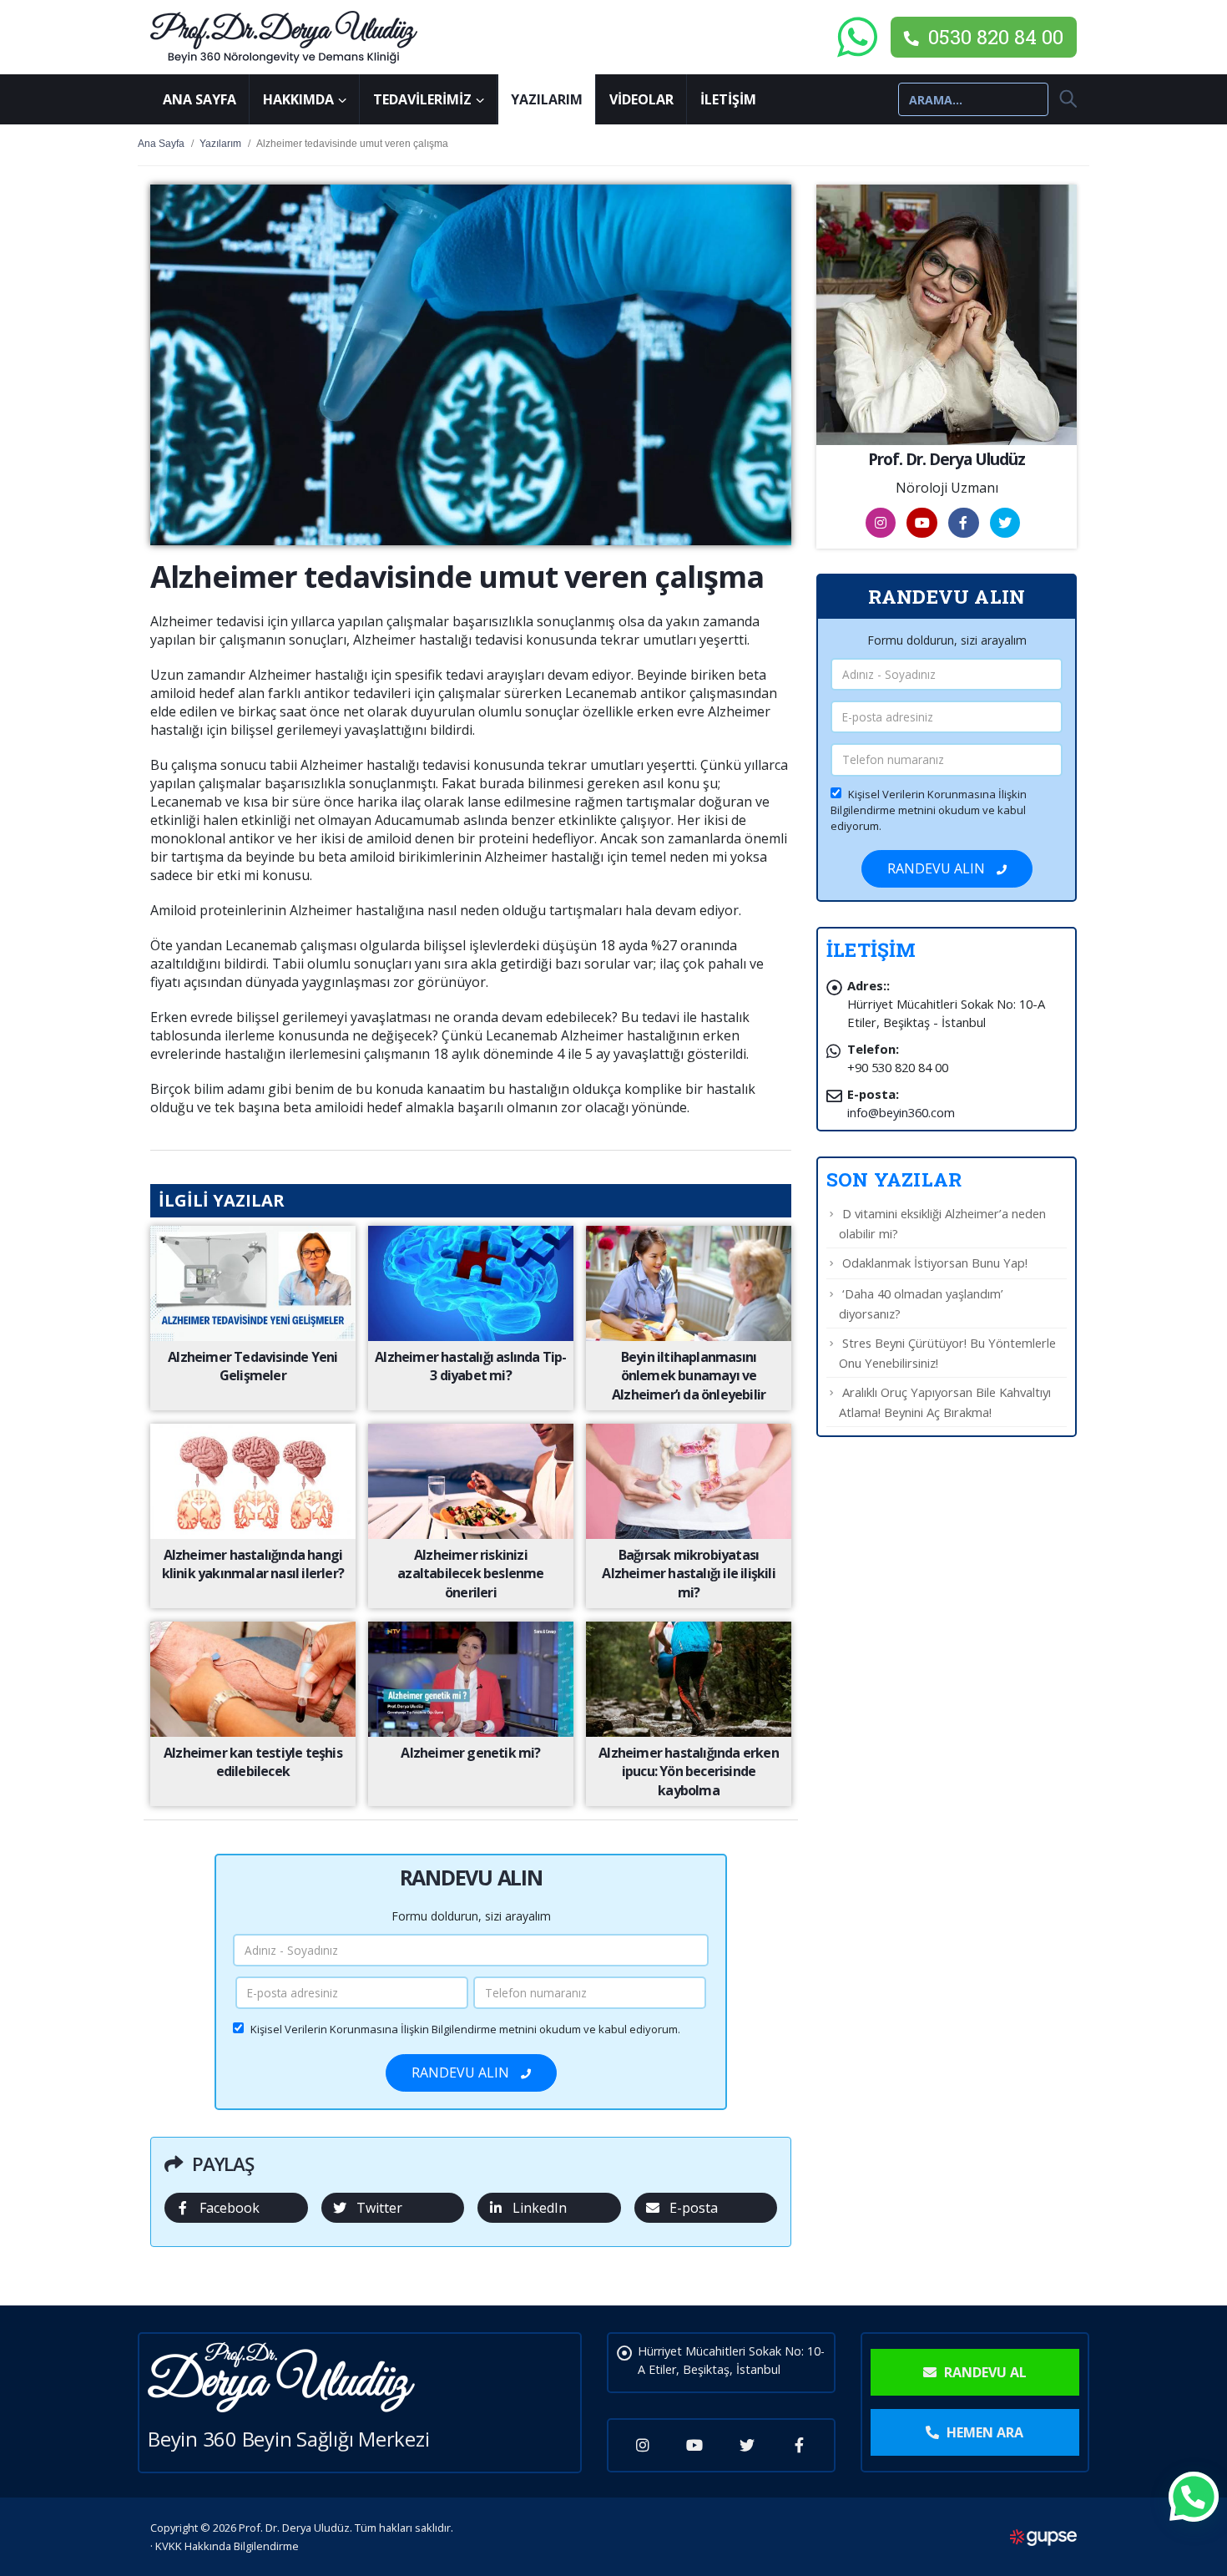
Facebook (230, 2208)
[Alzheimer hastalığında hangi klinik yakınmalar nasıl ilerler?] (252, 1480)
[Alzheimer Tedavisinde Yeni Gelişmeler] (252, 1282)
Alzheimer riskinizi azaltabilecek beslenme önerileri (470, 1574)
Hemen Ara (983, 2432)
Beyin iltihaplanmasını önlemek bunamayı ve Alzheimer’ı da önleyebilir (689, 1376)
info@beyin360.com (901, 1112)
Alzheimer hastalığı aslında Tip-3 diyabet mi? (470, 1366)
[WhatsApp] (857, 37)
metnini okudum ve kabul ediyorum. (465, 2029)
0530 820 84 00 (993, 37)
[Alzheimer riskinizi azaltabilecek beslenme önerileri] (470, 1480)
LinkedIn (540, 2208)
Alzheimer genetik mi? (470, 1753)
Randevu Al (984, 2372)
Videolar (641, 99)
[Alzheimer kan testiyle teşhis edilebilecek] (252, 1678)
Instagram (881, 523)
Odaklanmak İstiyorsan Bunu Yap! (935, 1263)
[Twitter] (747, 2445)
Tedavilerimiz (422, 99)
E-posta (694, 2208)
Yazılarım (547, 99)
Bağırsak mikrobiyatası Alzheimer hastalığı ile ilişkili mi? (688, 1574)
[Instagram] (643, 2445)
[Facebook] (799, 2445)
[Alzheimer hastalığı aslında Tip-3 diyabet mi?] (470, 1282)
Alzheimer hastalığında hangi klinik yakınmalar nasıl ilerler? (253, 1564)
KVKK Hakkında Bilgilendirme (227, 2546)
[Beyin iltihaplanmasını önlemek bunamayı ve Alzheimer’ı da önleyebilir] (688, 1282)
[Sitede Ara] (1062, 99)
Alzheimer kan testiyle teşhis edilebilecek (253, 1762)
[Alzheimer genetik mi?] (470, 1678)
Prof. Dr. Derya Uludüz (947, 459)
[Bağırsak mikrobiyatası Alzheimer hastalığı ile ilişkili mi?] (688, 1480)
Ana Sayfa (199, 99)
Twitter (379, 2208)
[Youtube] (695, 2445)
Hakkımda (298, 99)
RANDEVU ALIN (462, 2072)
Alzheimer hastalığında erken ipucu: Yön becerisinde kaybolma (689, 1771)
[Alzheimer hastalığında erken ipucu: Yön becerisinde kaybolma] (688, 1678)
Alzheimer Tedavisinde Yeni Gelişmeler (252, 1366)
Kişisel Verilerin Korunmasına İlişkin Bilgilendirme (374, 2029)
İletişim (728, 99)
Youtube (922, 523)
